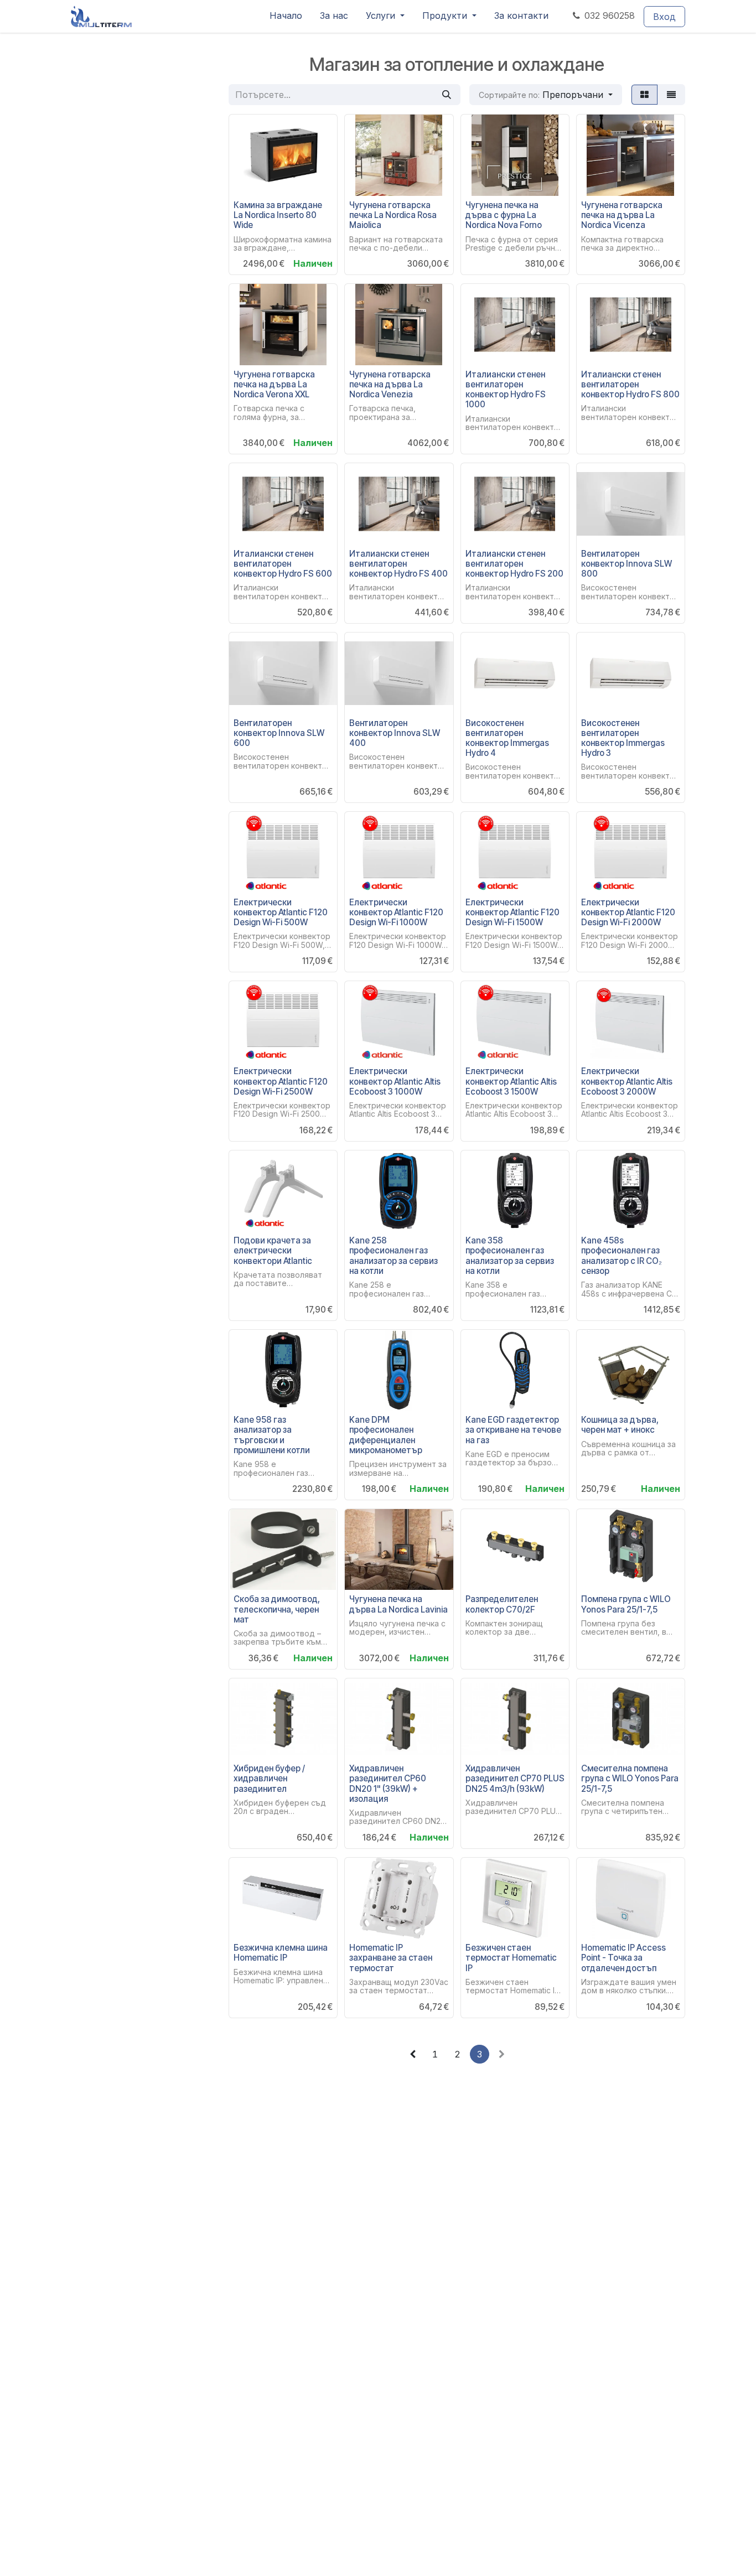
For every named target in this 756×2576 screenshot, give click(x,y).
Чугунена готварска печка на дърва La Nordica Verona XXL (274, 384)
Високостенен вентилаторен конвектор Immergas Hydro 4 (507, 738)
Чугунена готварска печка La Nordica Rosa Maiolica (393, 215)
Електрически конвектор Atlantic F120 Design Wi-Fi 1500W (512, 912)
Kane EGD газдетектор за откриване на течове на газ (513, 1430)
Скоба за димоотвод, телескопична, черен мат (277, 1609)
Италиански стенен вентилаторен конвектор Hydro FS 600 (283, 564)
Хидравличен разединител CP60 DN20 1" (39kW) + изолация (388, 1784)
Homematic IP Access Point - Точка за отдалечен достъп (623, 1958)
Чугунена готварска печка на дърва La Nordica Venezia (390, 384)
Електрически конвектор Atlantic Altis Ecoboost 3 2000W (627, 1081)
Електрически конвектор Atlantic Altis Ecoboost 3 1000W (395, 1081)
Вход (664, 17)
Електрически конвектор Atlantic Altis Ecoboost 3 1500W (511, 1081)
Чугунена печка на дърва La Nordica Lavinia (398, 1604)
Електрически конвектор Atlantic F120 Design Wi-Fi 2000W (628, 912)
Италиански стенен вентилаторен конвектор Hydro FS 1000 (506, 390)
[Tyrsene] (447, 95)
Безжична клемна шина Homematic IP (281, 1953)
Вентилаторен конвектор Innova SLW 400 (395, 733)
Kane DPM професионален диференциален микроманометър (386, 1435)
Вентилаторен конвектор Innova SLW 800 (626, 564)
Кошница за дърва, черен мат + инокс (620, 1425)
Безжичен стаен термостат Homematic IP (511, 1958)
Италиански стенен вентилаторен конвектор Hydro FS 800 (630, 384)
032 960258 (610, 15)
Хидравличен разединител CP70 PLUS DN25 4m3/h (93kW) (515, 1778)
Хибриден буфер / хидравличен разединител (269, 1778)
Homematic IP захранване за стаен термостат (391, 1958)
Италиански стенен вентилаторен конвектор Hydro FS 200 (514, 564)
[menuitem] (286, 16)
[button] (546, 95)
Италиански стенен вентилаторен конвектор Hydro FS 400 (398, 564)
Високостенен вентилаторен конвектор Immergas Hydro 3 (623, 738)
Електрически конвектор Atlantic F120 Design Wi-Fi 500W (281, 912)
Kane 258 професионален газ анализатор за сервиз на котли (393, 1256)
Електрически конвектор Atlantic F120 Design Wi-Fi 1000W (396, 912)
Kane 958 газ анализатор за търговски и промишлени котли (272, 1435)
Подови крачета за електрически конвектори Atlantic (273, 1250)
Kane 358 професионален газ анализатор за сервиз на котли (510, 1256)
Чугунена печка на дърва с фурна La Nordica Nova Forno (504, 215)
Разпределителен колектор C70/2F (502, 1604)
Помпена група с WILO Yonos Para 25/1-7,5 (626, 1604)
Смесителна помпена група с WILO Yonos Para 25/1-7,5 (630, 1778)
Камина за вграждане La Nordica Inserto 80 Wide (278, 215)
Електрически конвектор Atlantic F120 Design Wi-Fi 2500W (281, 1081)
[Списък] (671, 95)
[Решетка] (644, 95)
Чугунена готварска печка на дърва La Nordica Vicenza (622, 215)
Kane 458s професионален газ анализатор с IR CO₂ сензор (622, 1256)
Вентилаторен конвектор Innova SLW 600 (279, 733)
